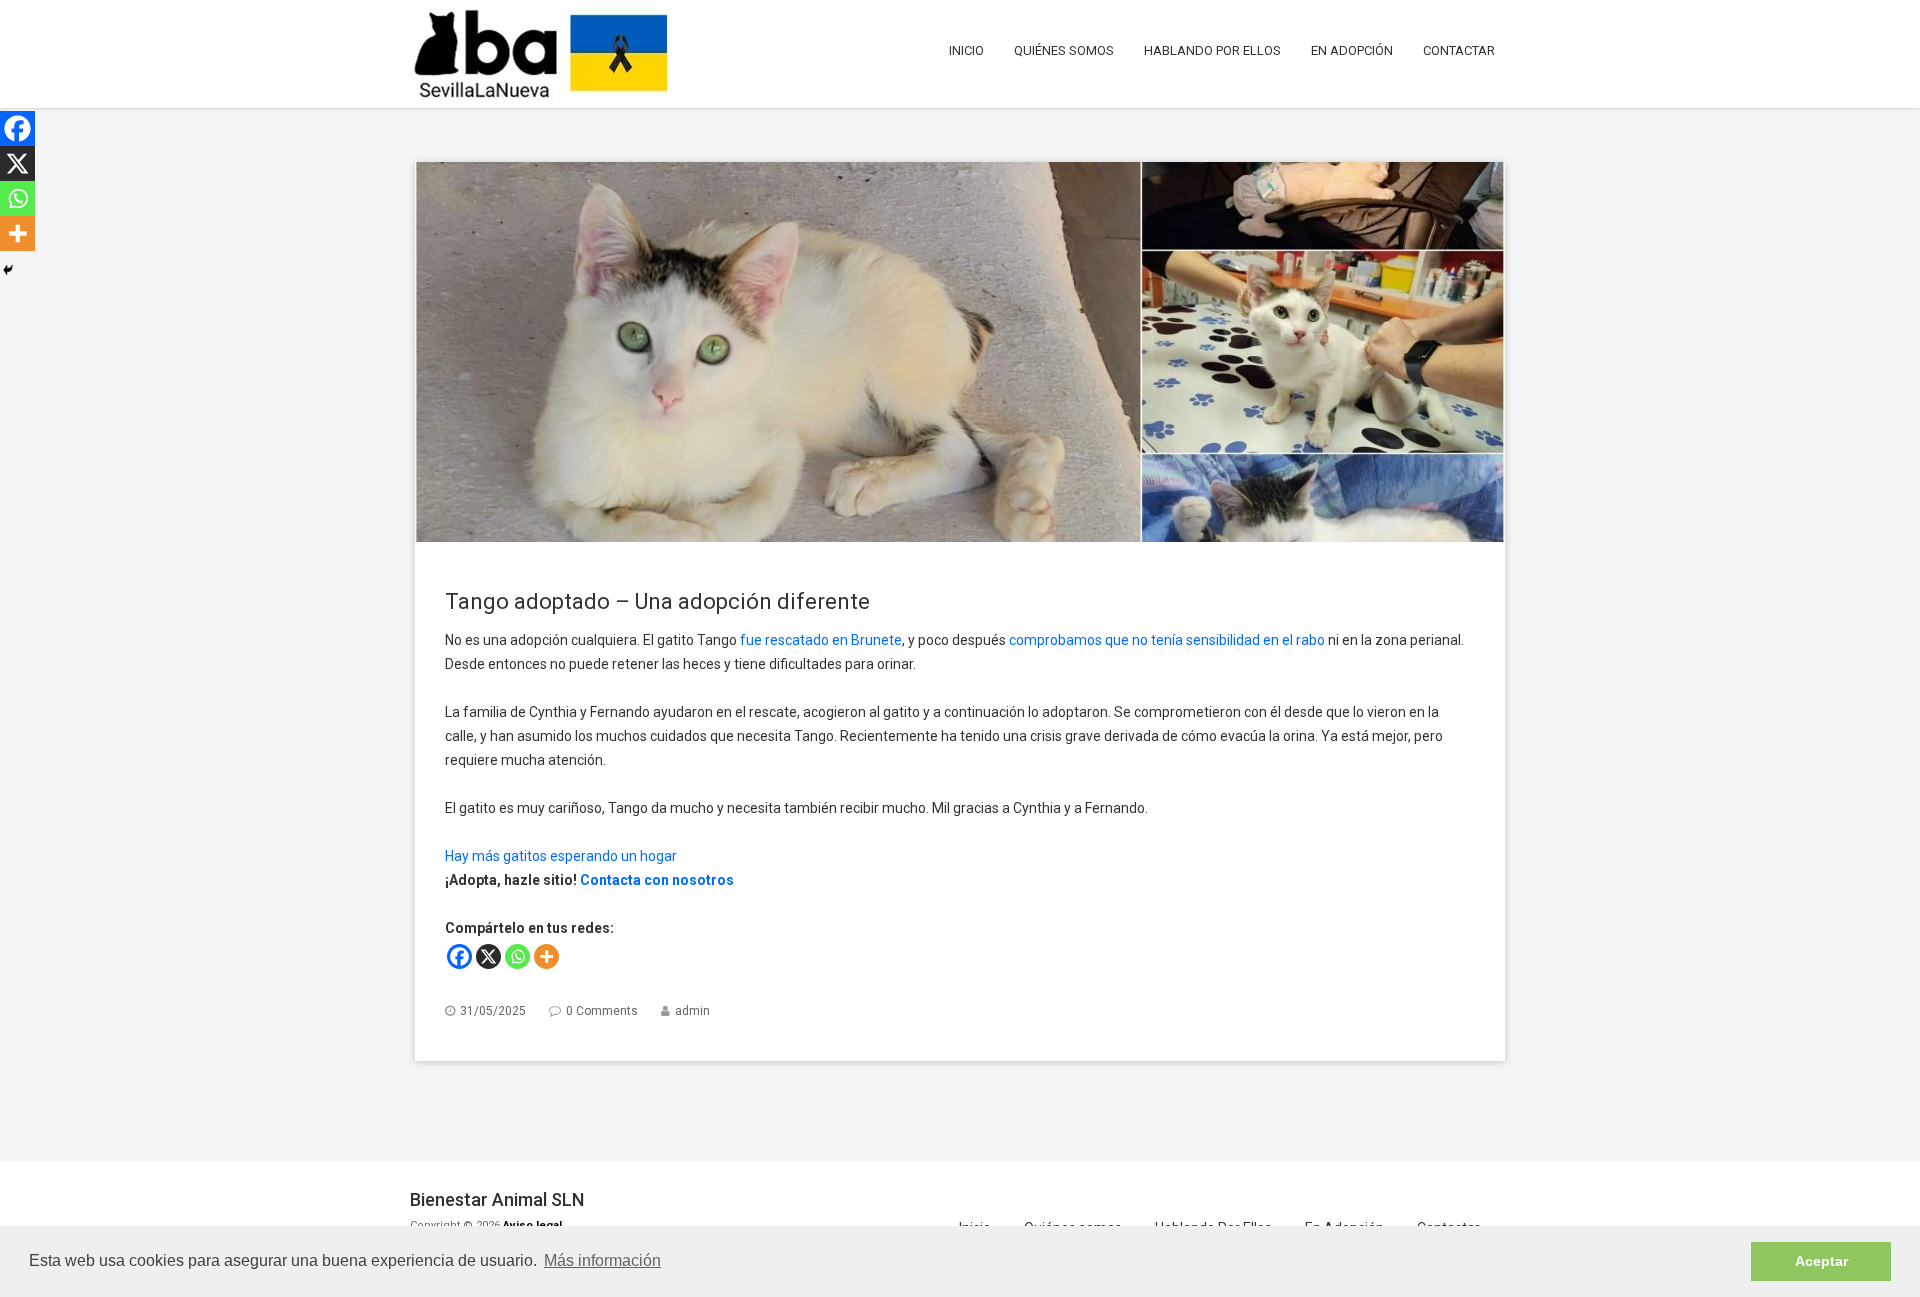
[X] (488, 956)
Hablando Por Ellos (1212, 50)
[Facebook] (459, 956)
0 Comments (602, 1011)
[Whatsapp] (517, 956)
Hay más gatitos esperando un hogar (561, 856)
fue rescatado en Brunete (821, 640)
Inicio (966, 50)
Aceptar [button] (1821, 1261)
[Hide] (8, 270)
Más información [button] (602, 1260)
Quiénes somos (1064, 50)
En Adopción (1352, 50)
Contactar (1459, 50)
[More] (546, 956)
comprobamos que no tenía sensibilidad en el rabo (1167, 640)
